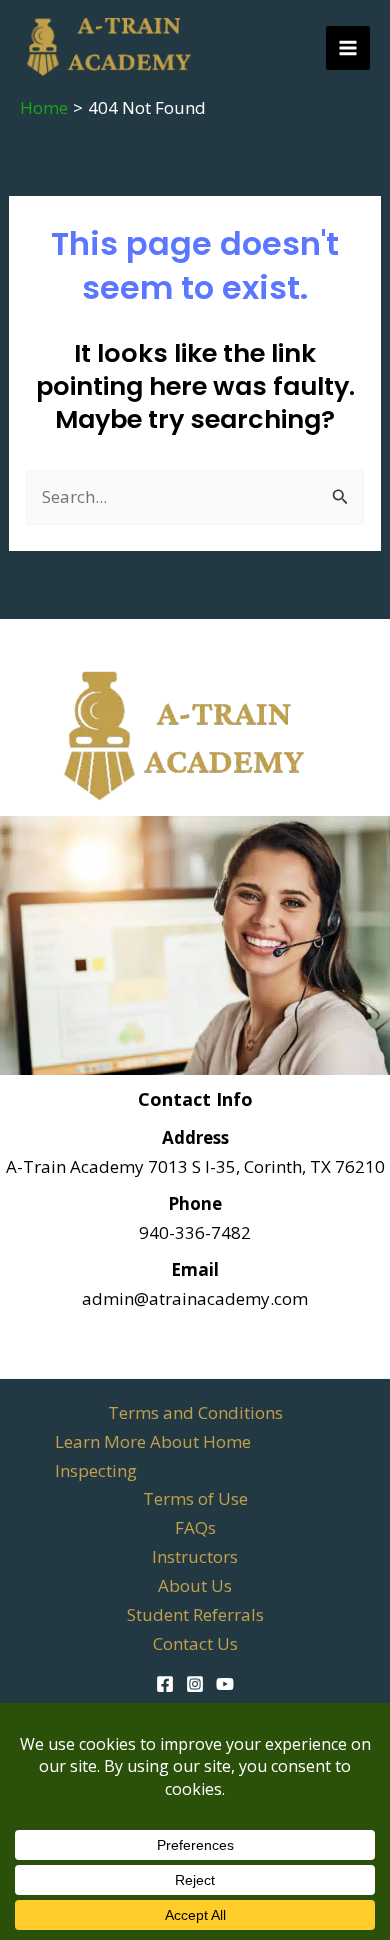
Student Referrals (195, 1614)
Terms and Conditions (195, 1412)
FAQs (195, 1527)
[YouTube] (225, 1684)
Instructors (195, 1556)
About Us (195, 1585)
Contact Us (195, 1643)
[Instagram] (195, 1684)
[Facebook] (165, 1684)
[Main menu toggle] (348, 48)
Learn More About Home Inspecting (153, 1456)
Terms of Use (195, 1498)
